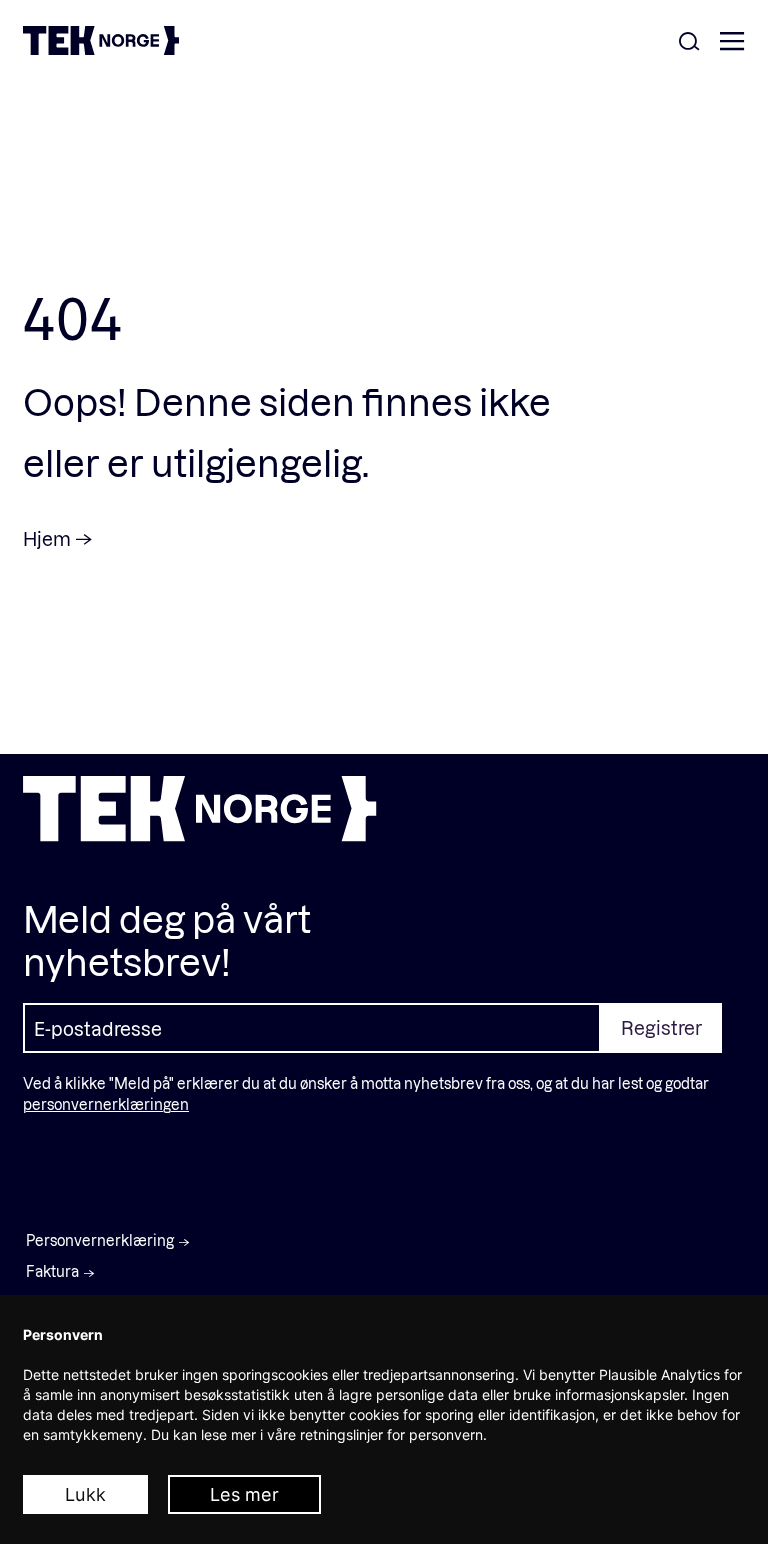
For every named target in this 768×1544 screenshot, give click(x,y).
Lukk (85, 1494)
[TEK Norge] (101, 48)
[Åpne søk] (689, 42)
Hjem (47, 538)
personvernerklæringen (106, 1104)
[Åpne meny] (732, 42)
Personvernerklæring (100, 1240)
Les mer (244, 1494)
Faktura (52, 1271)
